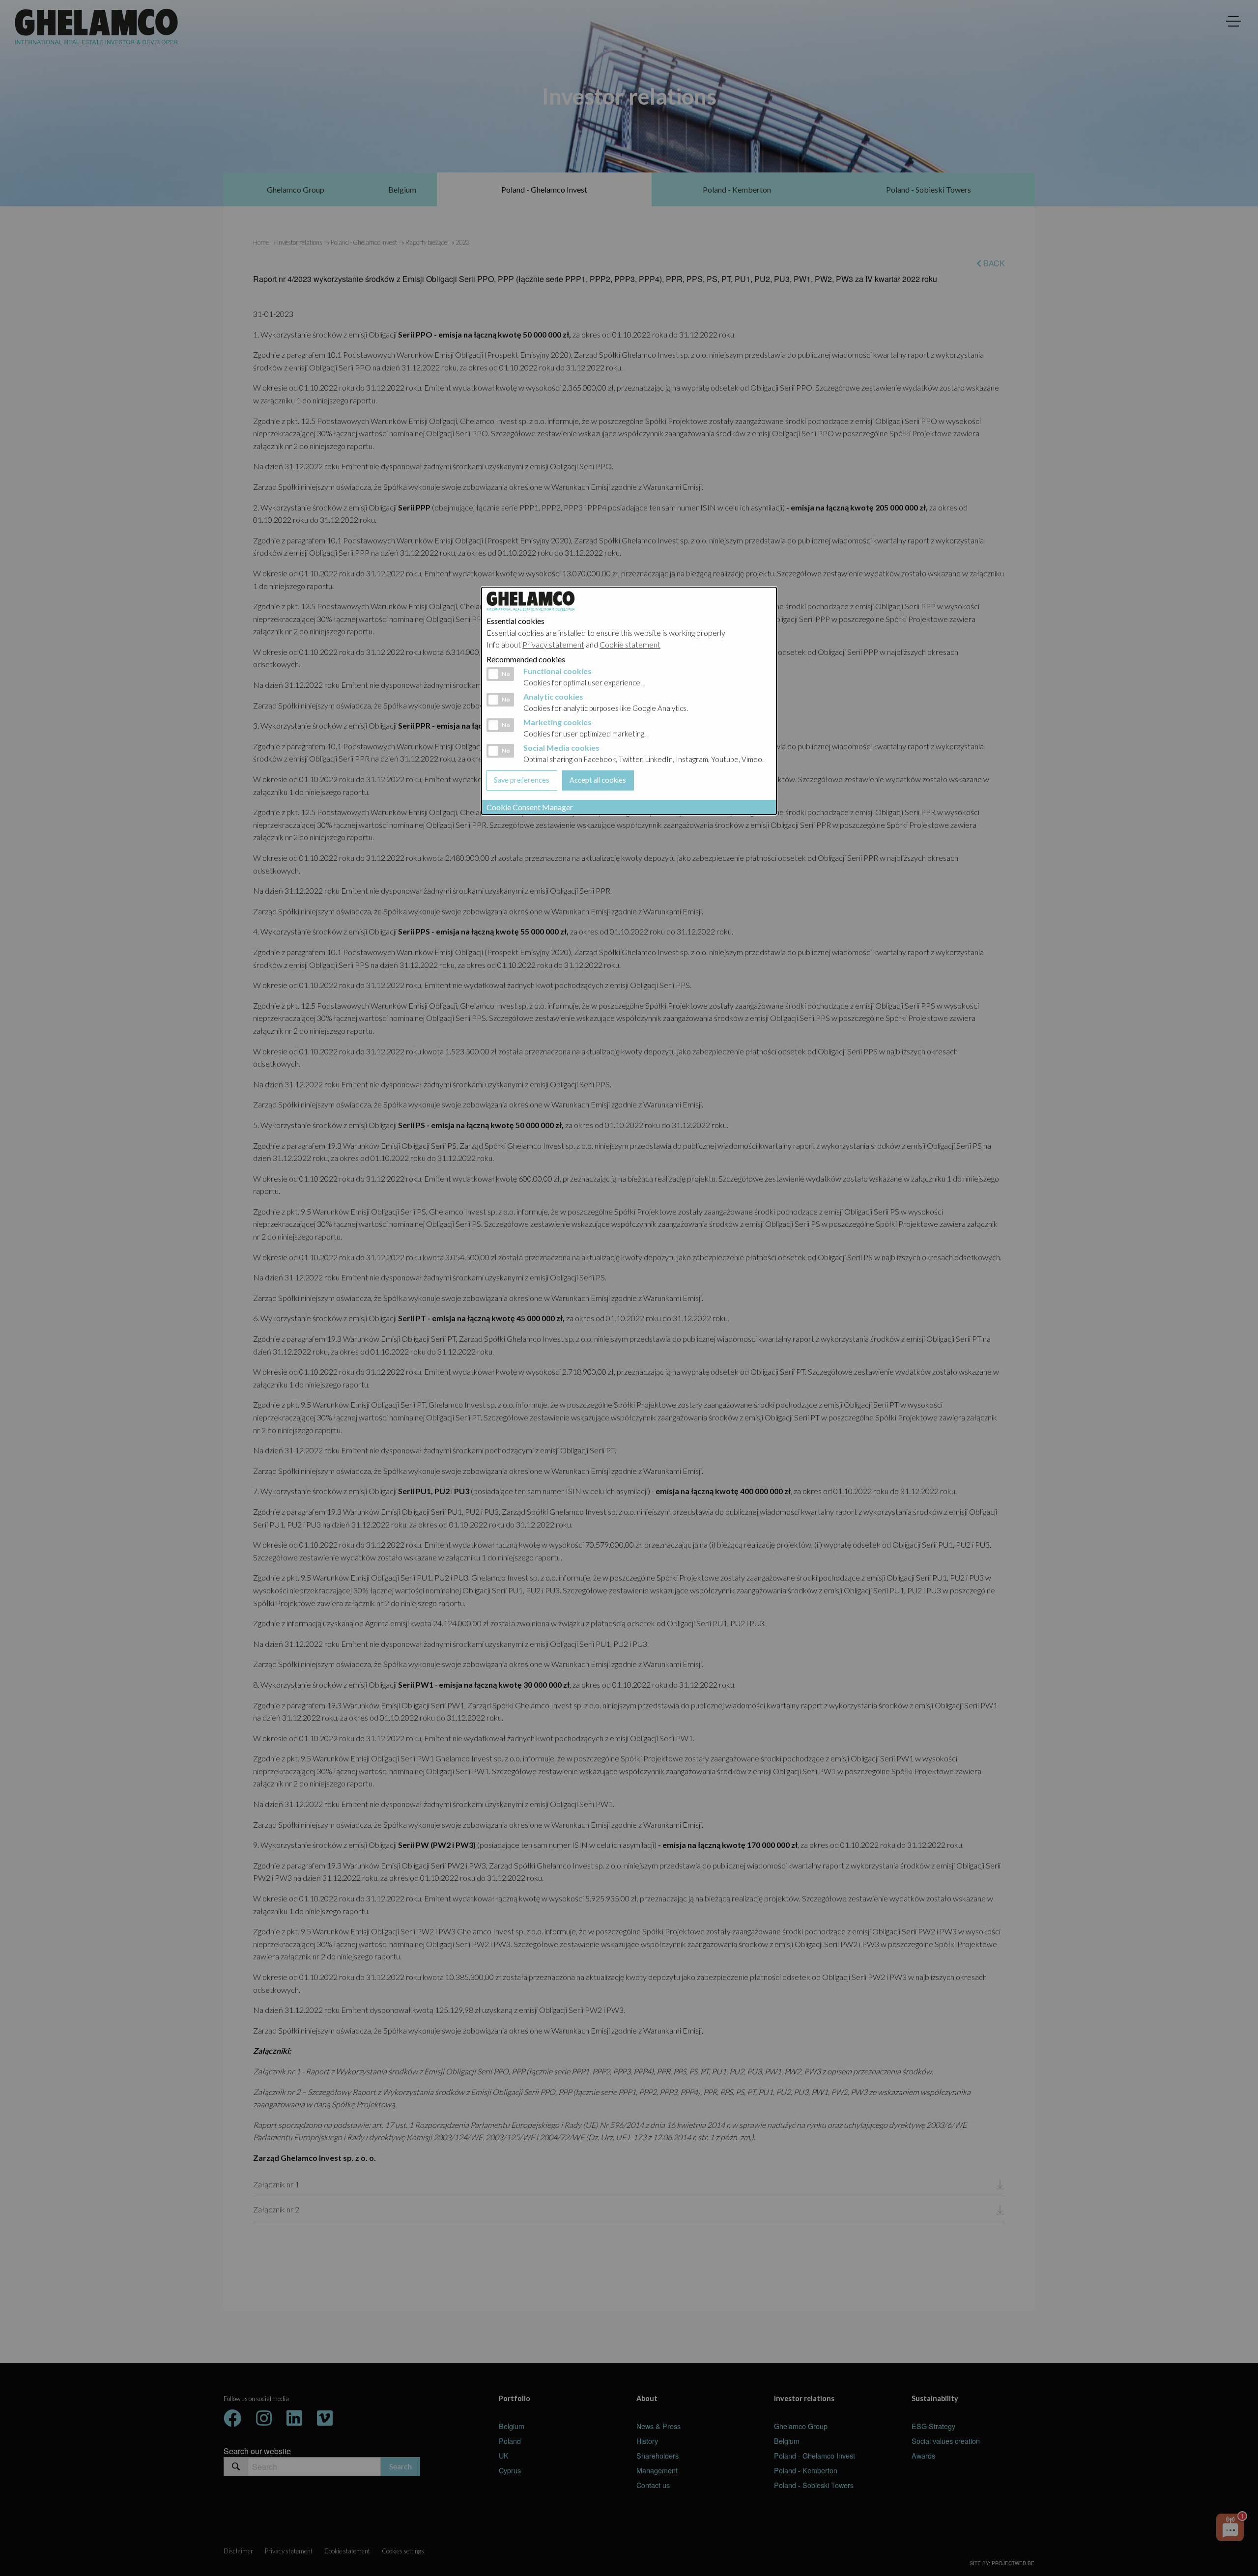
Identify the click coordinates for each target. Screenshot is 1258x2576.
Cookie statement (630, 644)
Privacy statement (553, 644)
